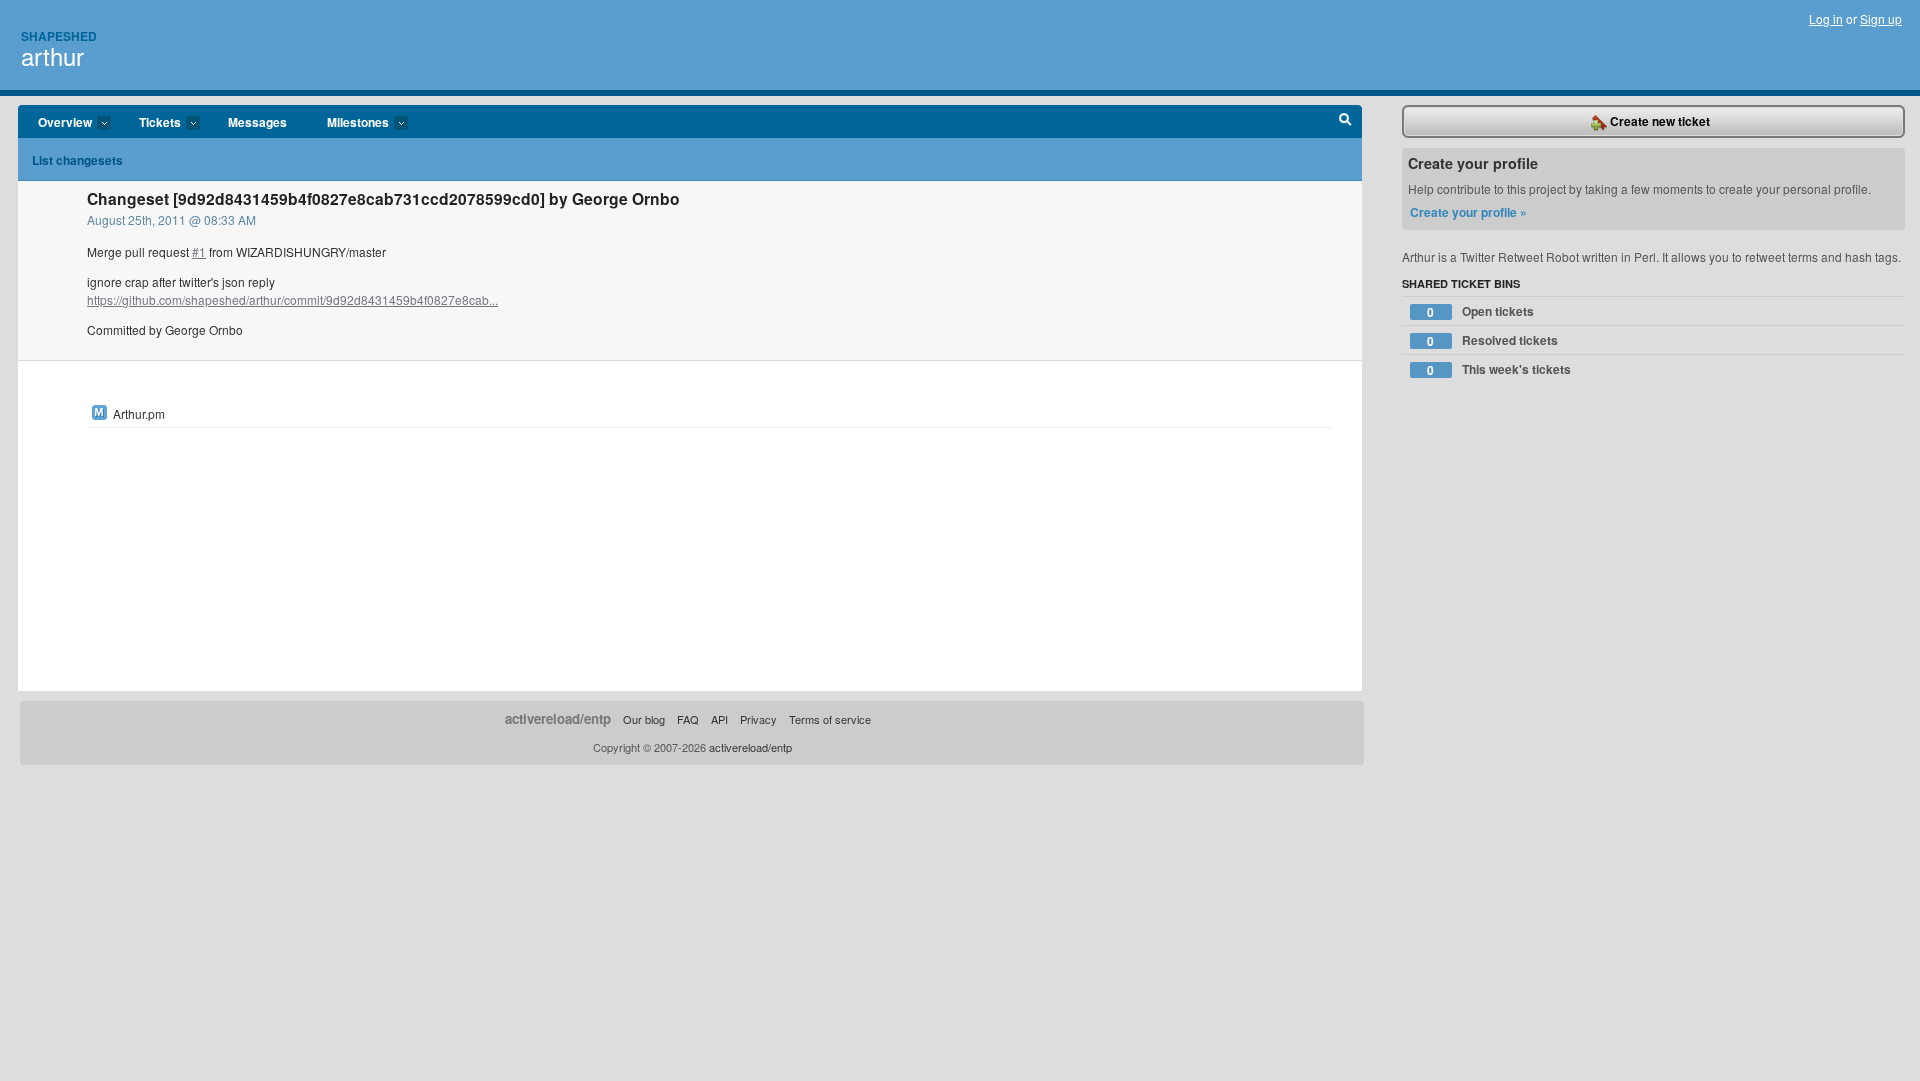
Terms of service (830, 719)
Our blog (644, 719)
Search (1345, 122)
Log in (1826, 18)
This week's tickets (1499, 369)
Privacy (758, 719)
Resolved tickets (1492, 340)
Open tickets (1480, 311)
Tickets (150, 123)
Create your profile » (1468, 212)
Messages (257, 122)
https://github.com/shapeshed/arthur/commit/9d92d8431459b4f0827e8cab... (292, 299)
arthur (52, 55)
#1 (199, 251)
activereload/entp (558, 718)
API (719, 719)
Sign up (1881, 18)
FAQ (688, 719)
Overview (55, 123)
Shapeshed (59, 36)
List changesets (77, 160)
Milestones (348, 123)
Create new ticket (1658, 121)
